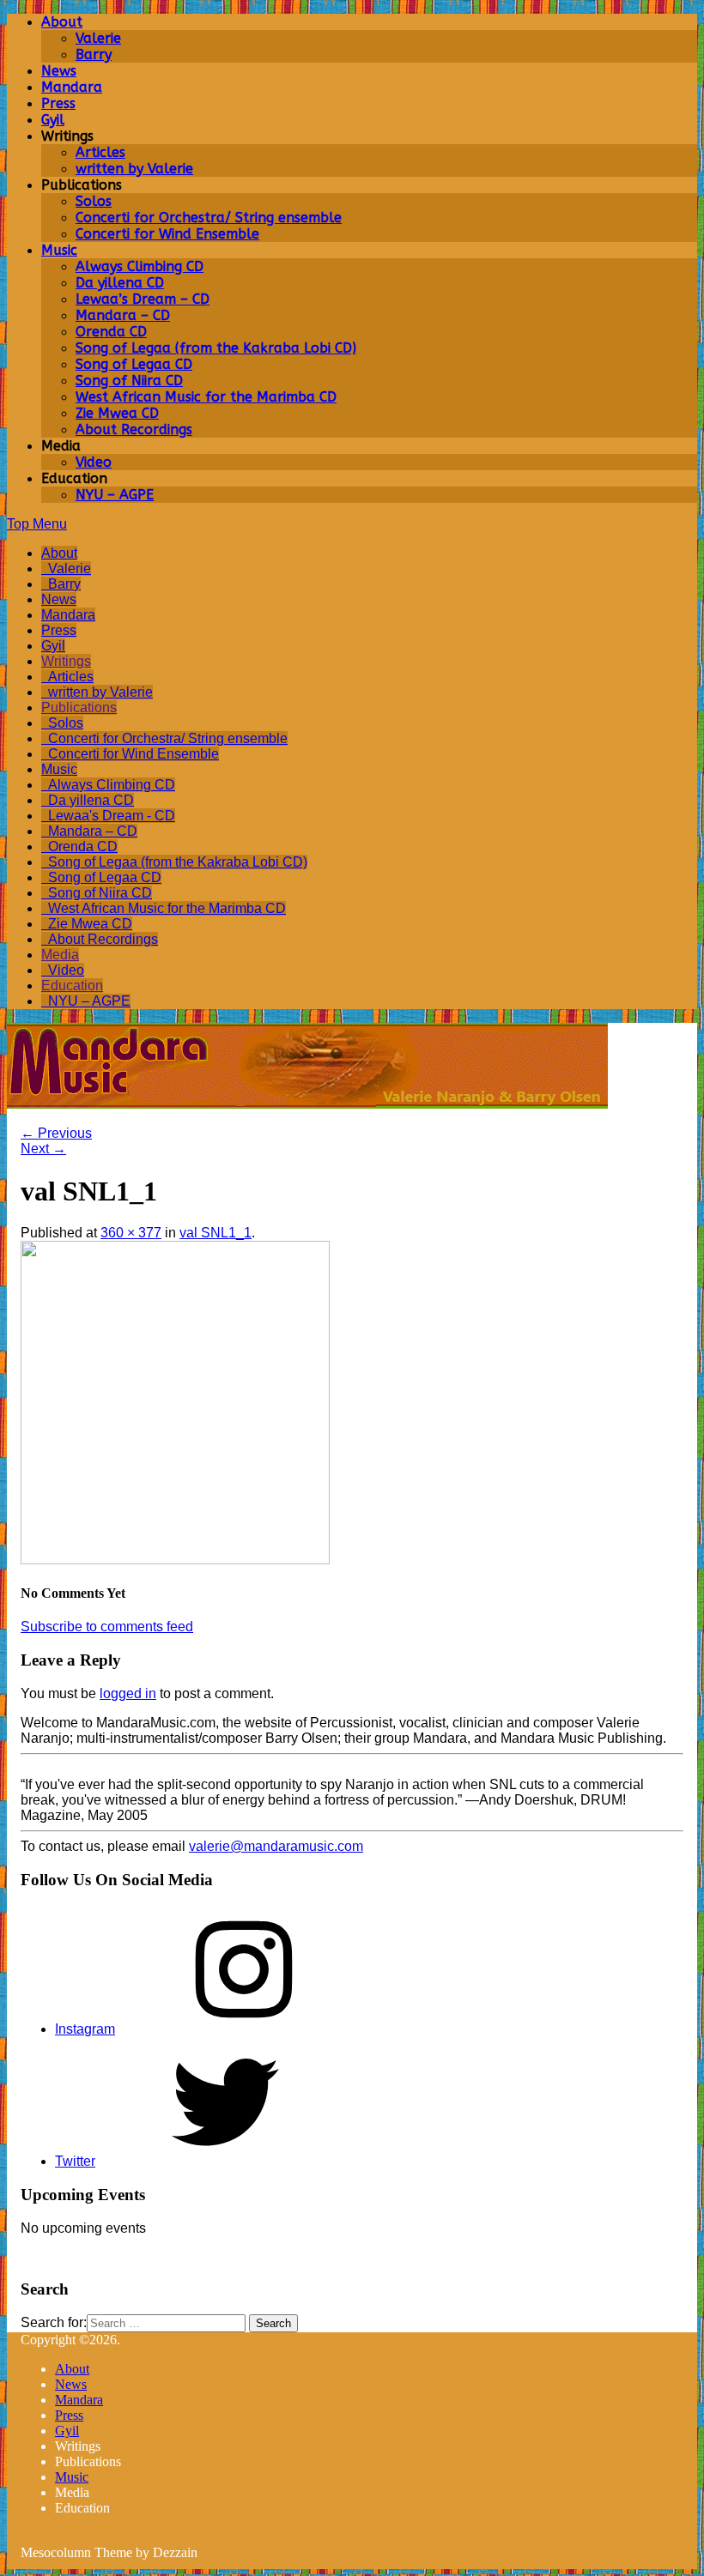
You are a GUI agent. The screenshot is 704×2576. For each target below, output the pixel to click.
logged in (128, 1693)
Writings (66, 661)
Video (94, 462)
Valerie (98, 38)
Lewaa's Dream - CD (112, 816)
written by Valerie (134, 169)
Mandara (72, 87)
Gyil (53, 120)
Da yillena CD (120, 283)
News (59, 71)
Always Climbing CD (140, 266)
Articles (100, 152)
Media (60, 955)
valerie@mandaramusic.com (276, 1846)
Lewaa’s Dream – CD (143, 299)
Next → (43, 1149)
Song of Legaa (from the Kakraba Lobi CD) (216, 348)
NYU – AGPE (115, 495)
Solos (94, 201)
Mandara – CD (123, 315)
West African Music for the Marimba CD (206, 397)
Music (59, 250)
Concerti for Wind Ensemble (167, 234)
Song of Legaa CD (134, 364)
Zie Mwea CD (117, 413)
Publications (79, 707)
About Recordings (134, 429)
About (62, 22)
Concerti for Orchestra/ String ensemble (209, 218)
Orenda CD (111, 332)
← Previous (56, 1133)
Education (72, 986)
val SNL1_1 (215, 1233)
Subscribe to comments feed (107, 1627)
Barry (94, 54)
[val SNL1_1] (175, 1560)
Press (58, 103)
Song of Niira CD (129, 381)
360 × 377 (131, 1233)
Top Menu (37, 524)
